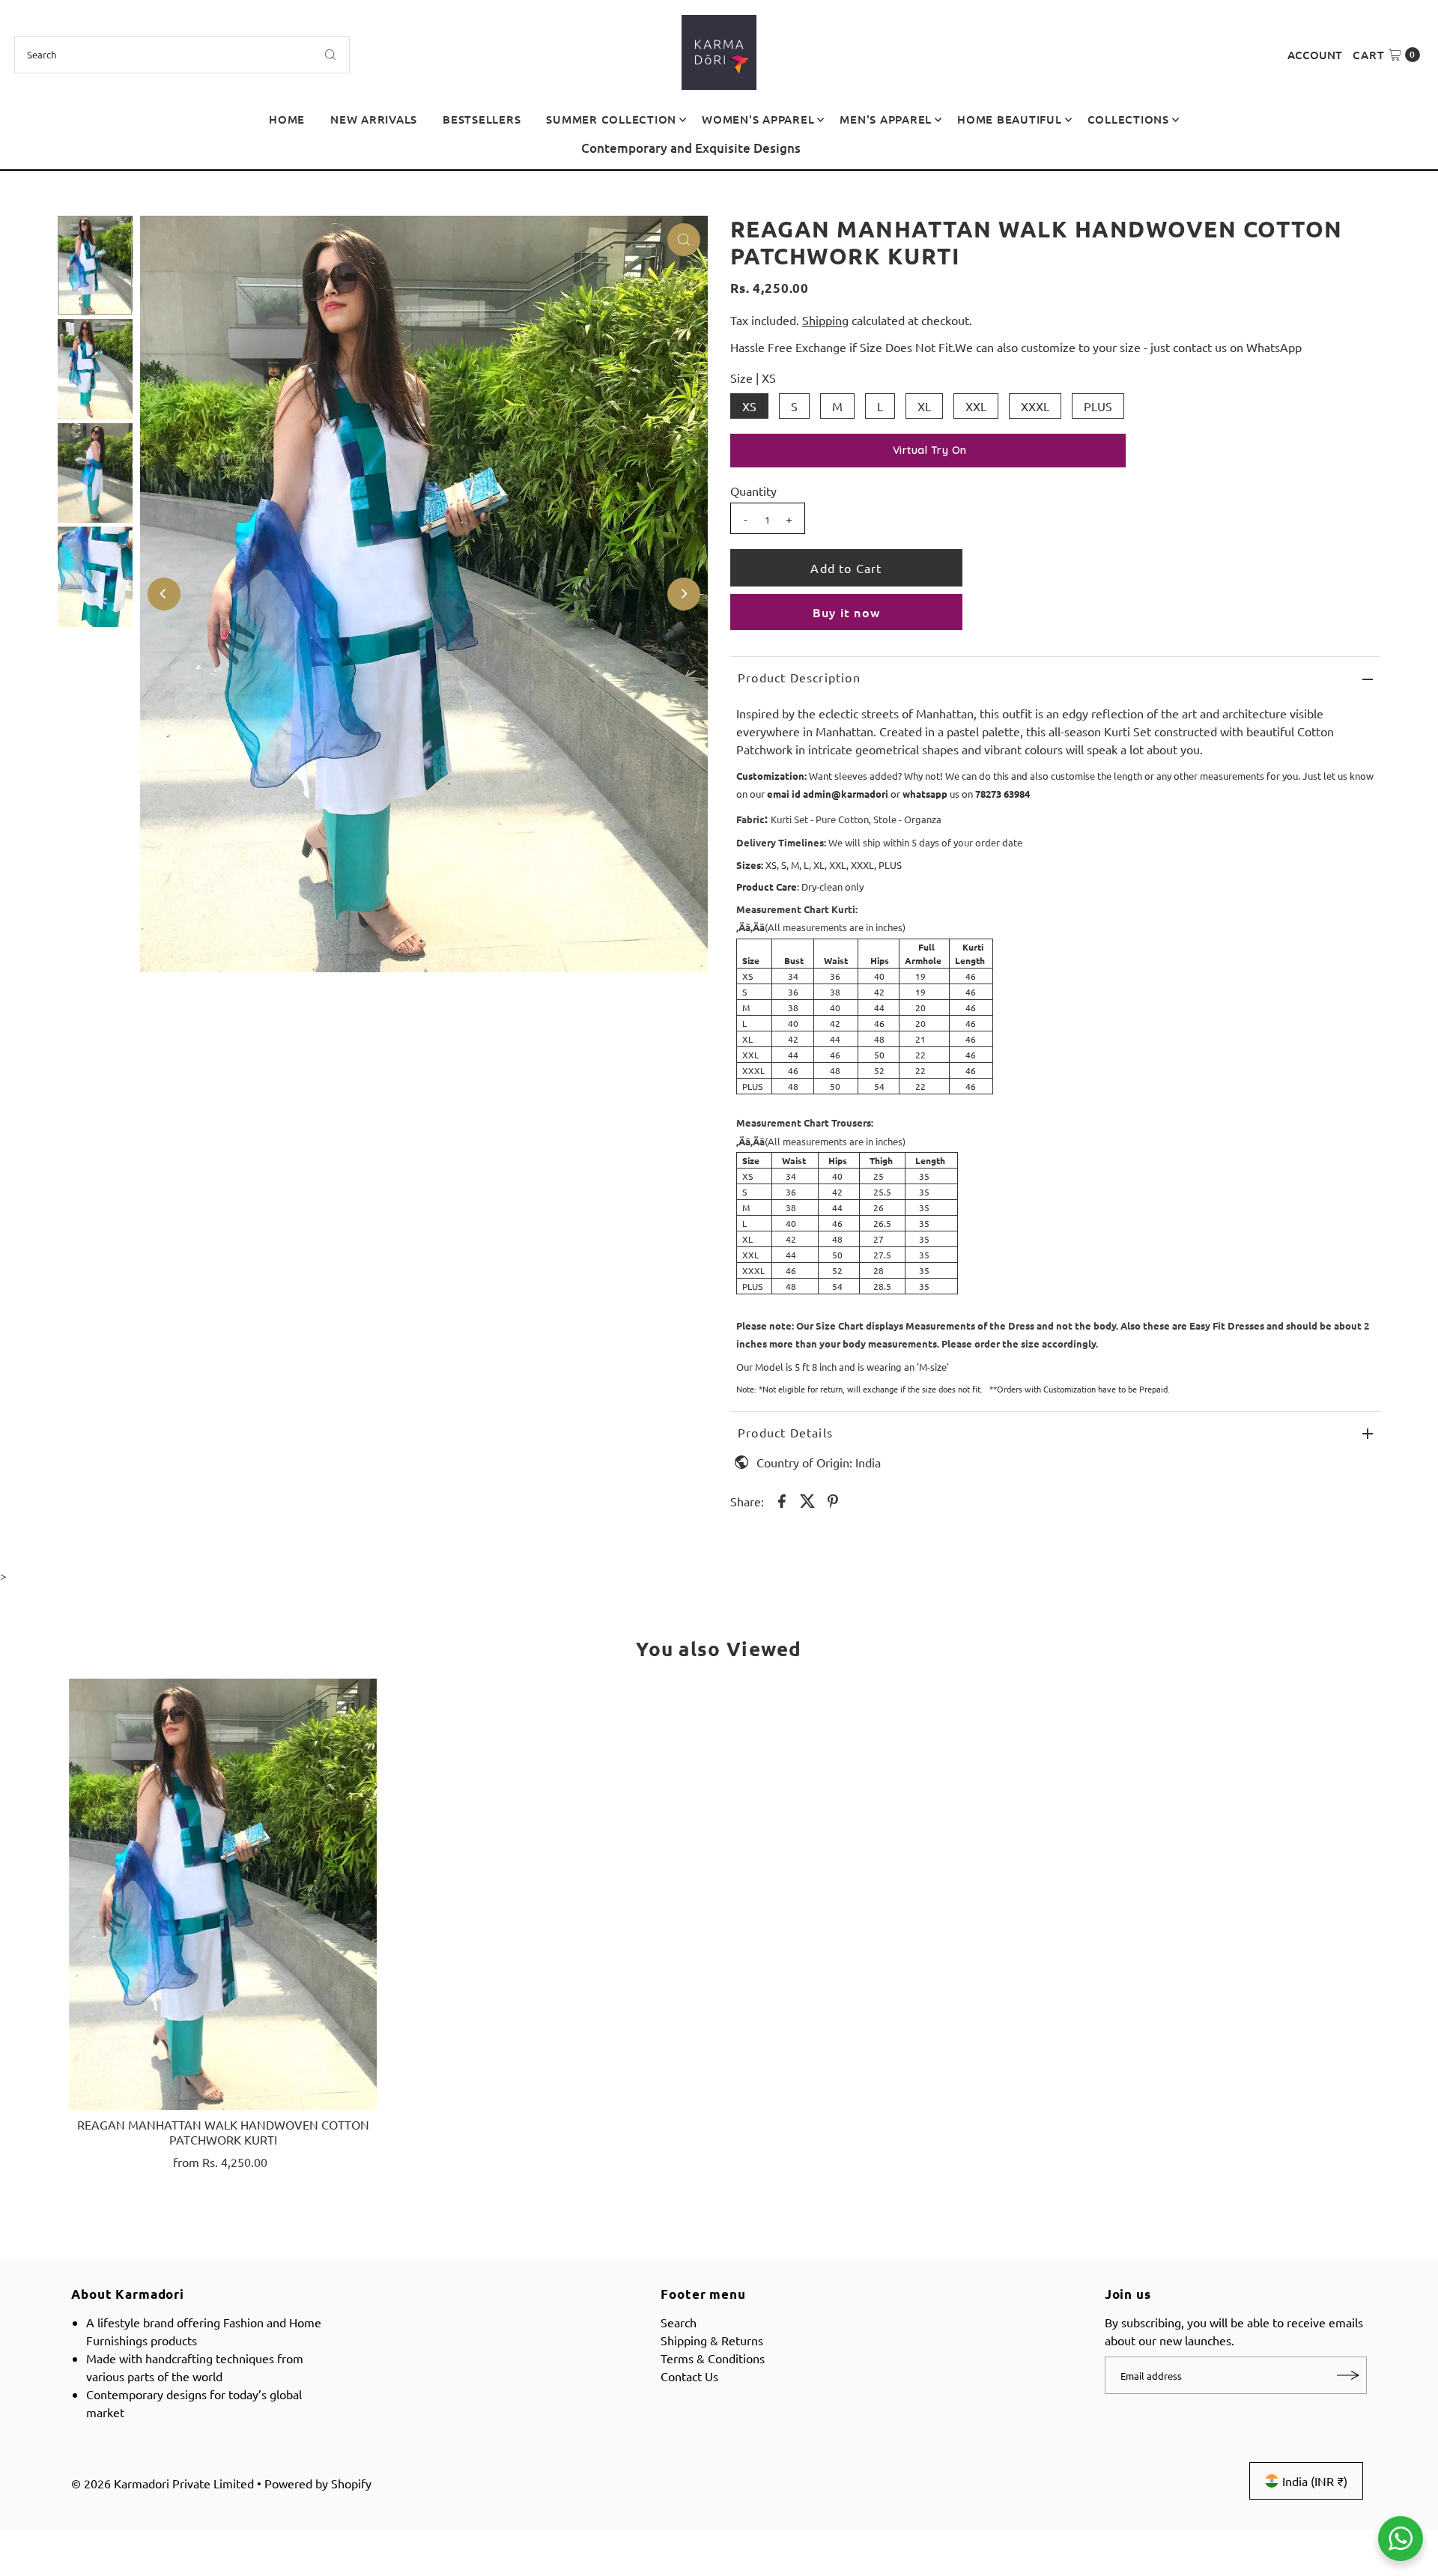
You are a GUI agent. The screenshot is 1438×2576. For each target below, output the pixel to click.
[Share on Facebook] (782, 1499)
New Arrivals (374, 119)
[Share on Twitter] (807, 1499)
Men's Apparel (886, 119)
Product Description (799, 677)
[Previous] (26, 154)
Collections (1128, 119)
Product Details (785, 1432)
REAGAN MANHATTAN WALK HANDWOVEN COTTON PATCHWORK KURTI (223, 2131)
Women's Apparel (758, 119)
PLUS (1098, 406)
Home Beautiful (1010, 119)
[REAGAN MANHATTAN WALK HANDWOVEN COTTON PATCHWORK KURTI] (223, 1894)
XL (924, 406)
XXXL (1035, 406)
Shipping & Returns (712, 2340)
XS (749, 406)
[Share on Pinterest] (833, 1499)
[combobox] (182, 55)
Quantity (753, 491)
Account (1315, 55)
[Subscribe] (1348, 2375)
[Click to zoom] (684, 240)
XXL (976, 406)
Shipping (825, 320)
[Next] (1412, 154)
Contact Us (689, 2376)
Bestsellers (482, 119)
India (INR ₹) (1315, 2481)
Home (287, 119)
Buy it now (846, 612)
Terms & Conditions (713, 2358)
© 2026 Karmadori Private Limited (163, 2483)
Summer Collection (611, 119)
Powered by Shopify (318, 2483)
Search (679, 2322)
